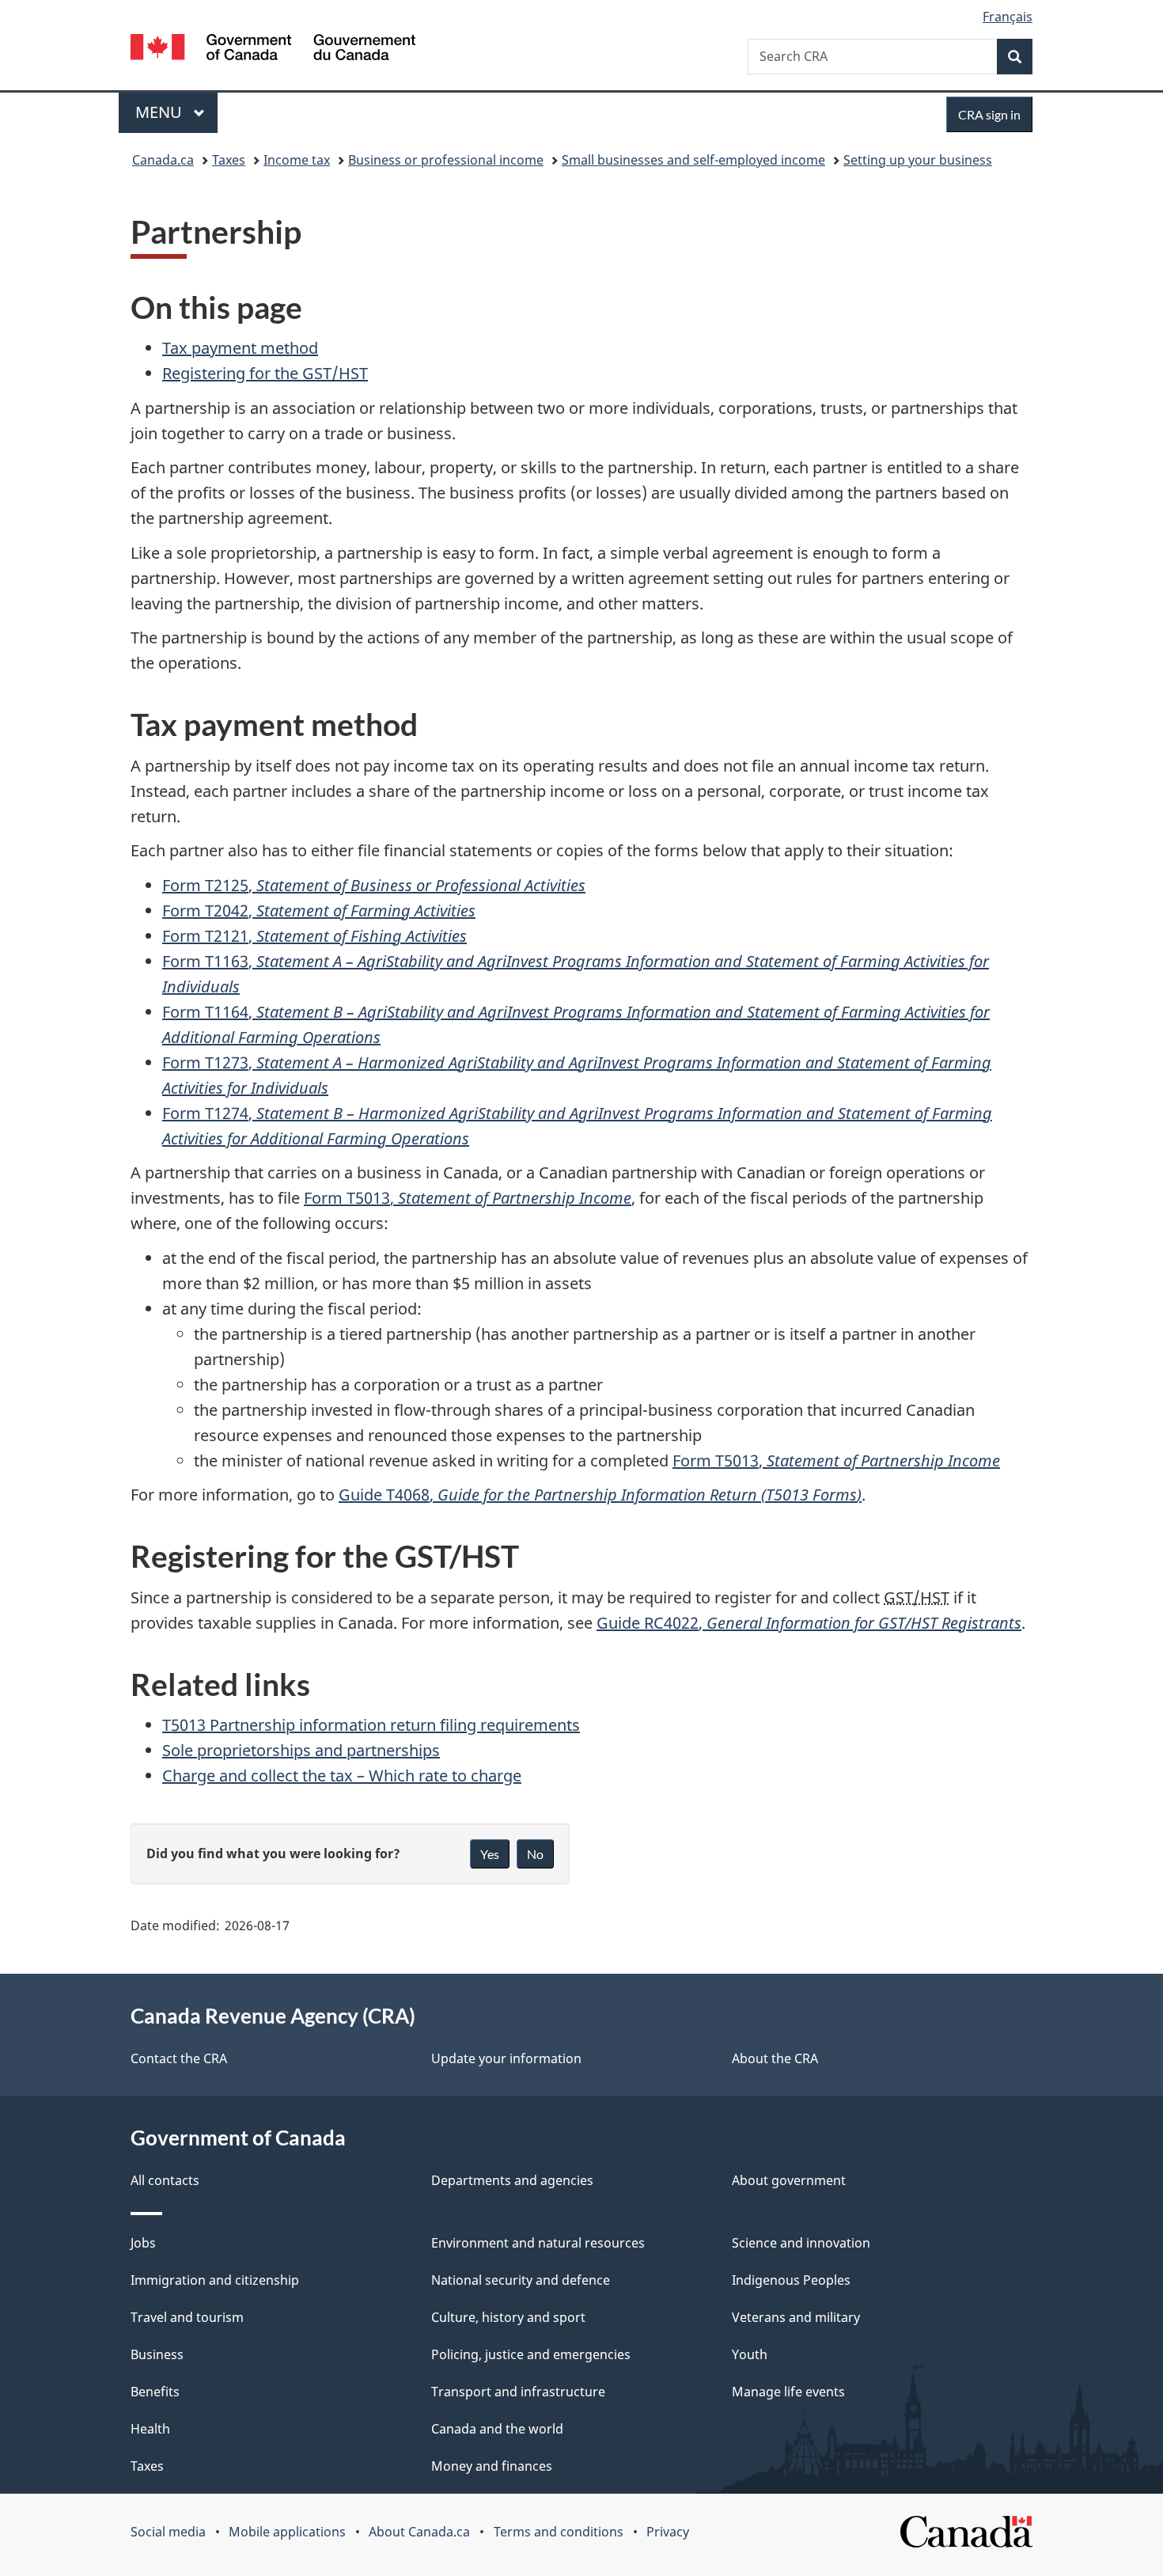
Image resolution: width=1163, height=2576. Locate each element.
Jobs (143, 2243)
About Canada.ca (419, 2532)
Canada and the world (497, 2429)
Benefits (155, 2392)
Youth (750, 2354)
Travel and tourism (187, 2317)
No (535, 1854)
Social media (168, 2532)
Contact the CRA (179, 2058)
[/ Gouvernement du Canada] (273, 49)
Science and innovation (801, 2243)
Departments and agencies (512, 2180)
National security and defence (521, 2280)
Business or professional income (446, 160)
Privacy (668, 2532)
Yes (490, 1854)
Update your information (506, 2058)
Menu (161, 112)
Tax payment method (240, 348)
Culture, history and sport (508, 2317)
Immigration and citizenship (215, 2280)
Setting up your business (918, 160)
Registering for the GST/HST (265, 373)
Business (157, 2354)
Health (150, 2429)
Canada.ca (163, 160)
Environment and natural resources (538, 2243)
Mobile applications (287, 2532)
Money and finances (492, 2466)
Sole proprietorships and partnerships (301, 1750)
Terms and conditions (559, 2532)
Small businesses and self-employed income (693, 160)
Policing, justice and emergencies (531, 2354)
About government (789, 2180)
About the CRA (775, 2058)
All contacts (165, 2180)
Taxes (229, 160)
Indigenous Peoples (791, 2280)
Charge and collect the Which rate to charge (342, 1776)
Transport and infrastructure (518, 2392)
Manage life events (788, 2392)
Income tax (297, 160)
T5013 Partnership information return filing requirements (371, 1725)
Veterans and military (796, 2317)
